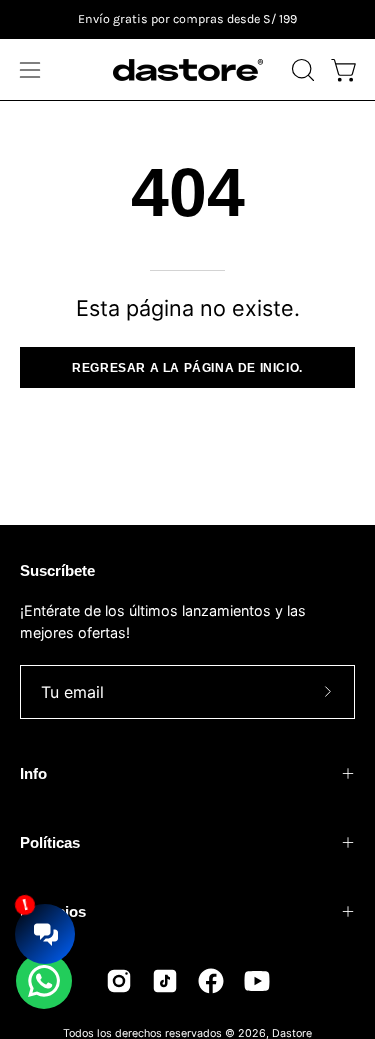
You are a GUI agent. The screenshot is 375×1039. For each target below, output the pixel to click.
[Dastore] (188, 70)
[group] (187, 19)
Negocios (53, 911)
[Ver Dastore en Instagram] (119, 981)
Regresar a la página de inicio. (187, 368)
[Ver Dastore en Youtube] (257, 981)
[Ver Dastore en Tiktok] (165, 981)
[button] (301, 70)
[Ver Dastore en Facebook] (211, 981)
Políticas (50, 842)
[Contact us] (44, 981)
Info (33, 773)
